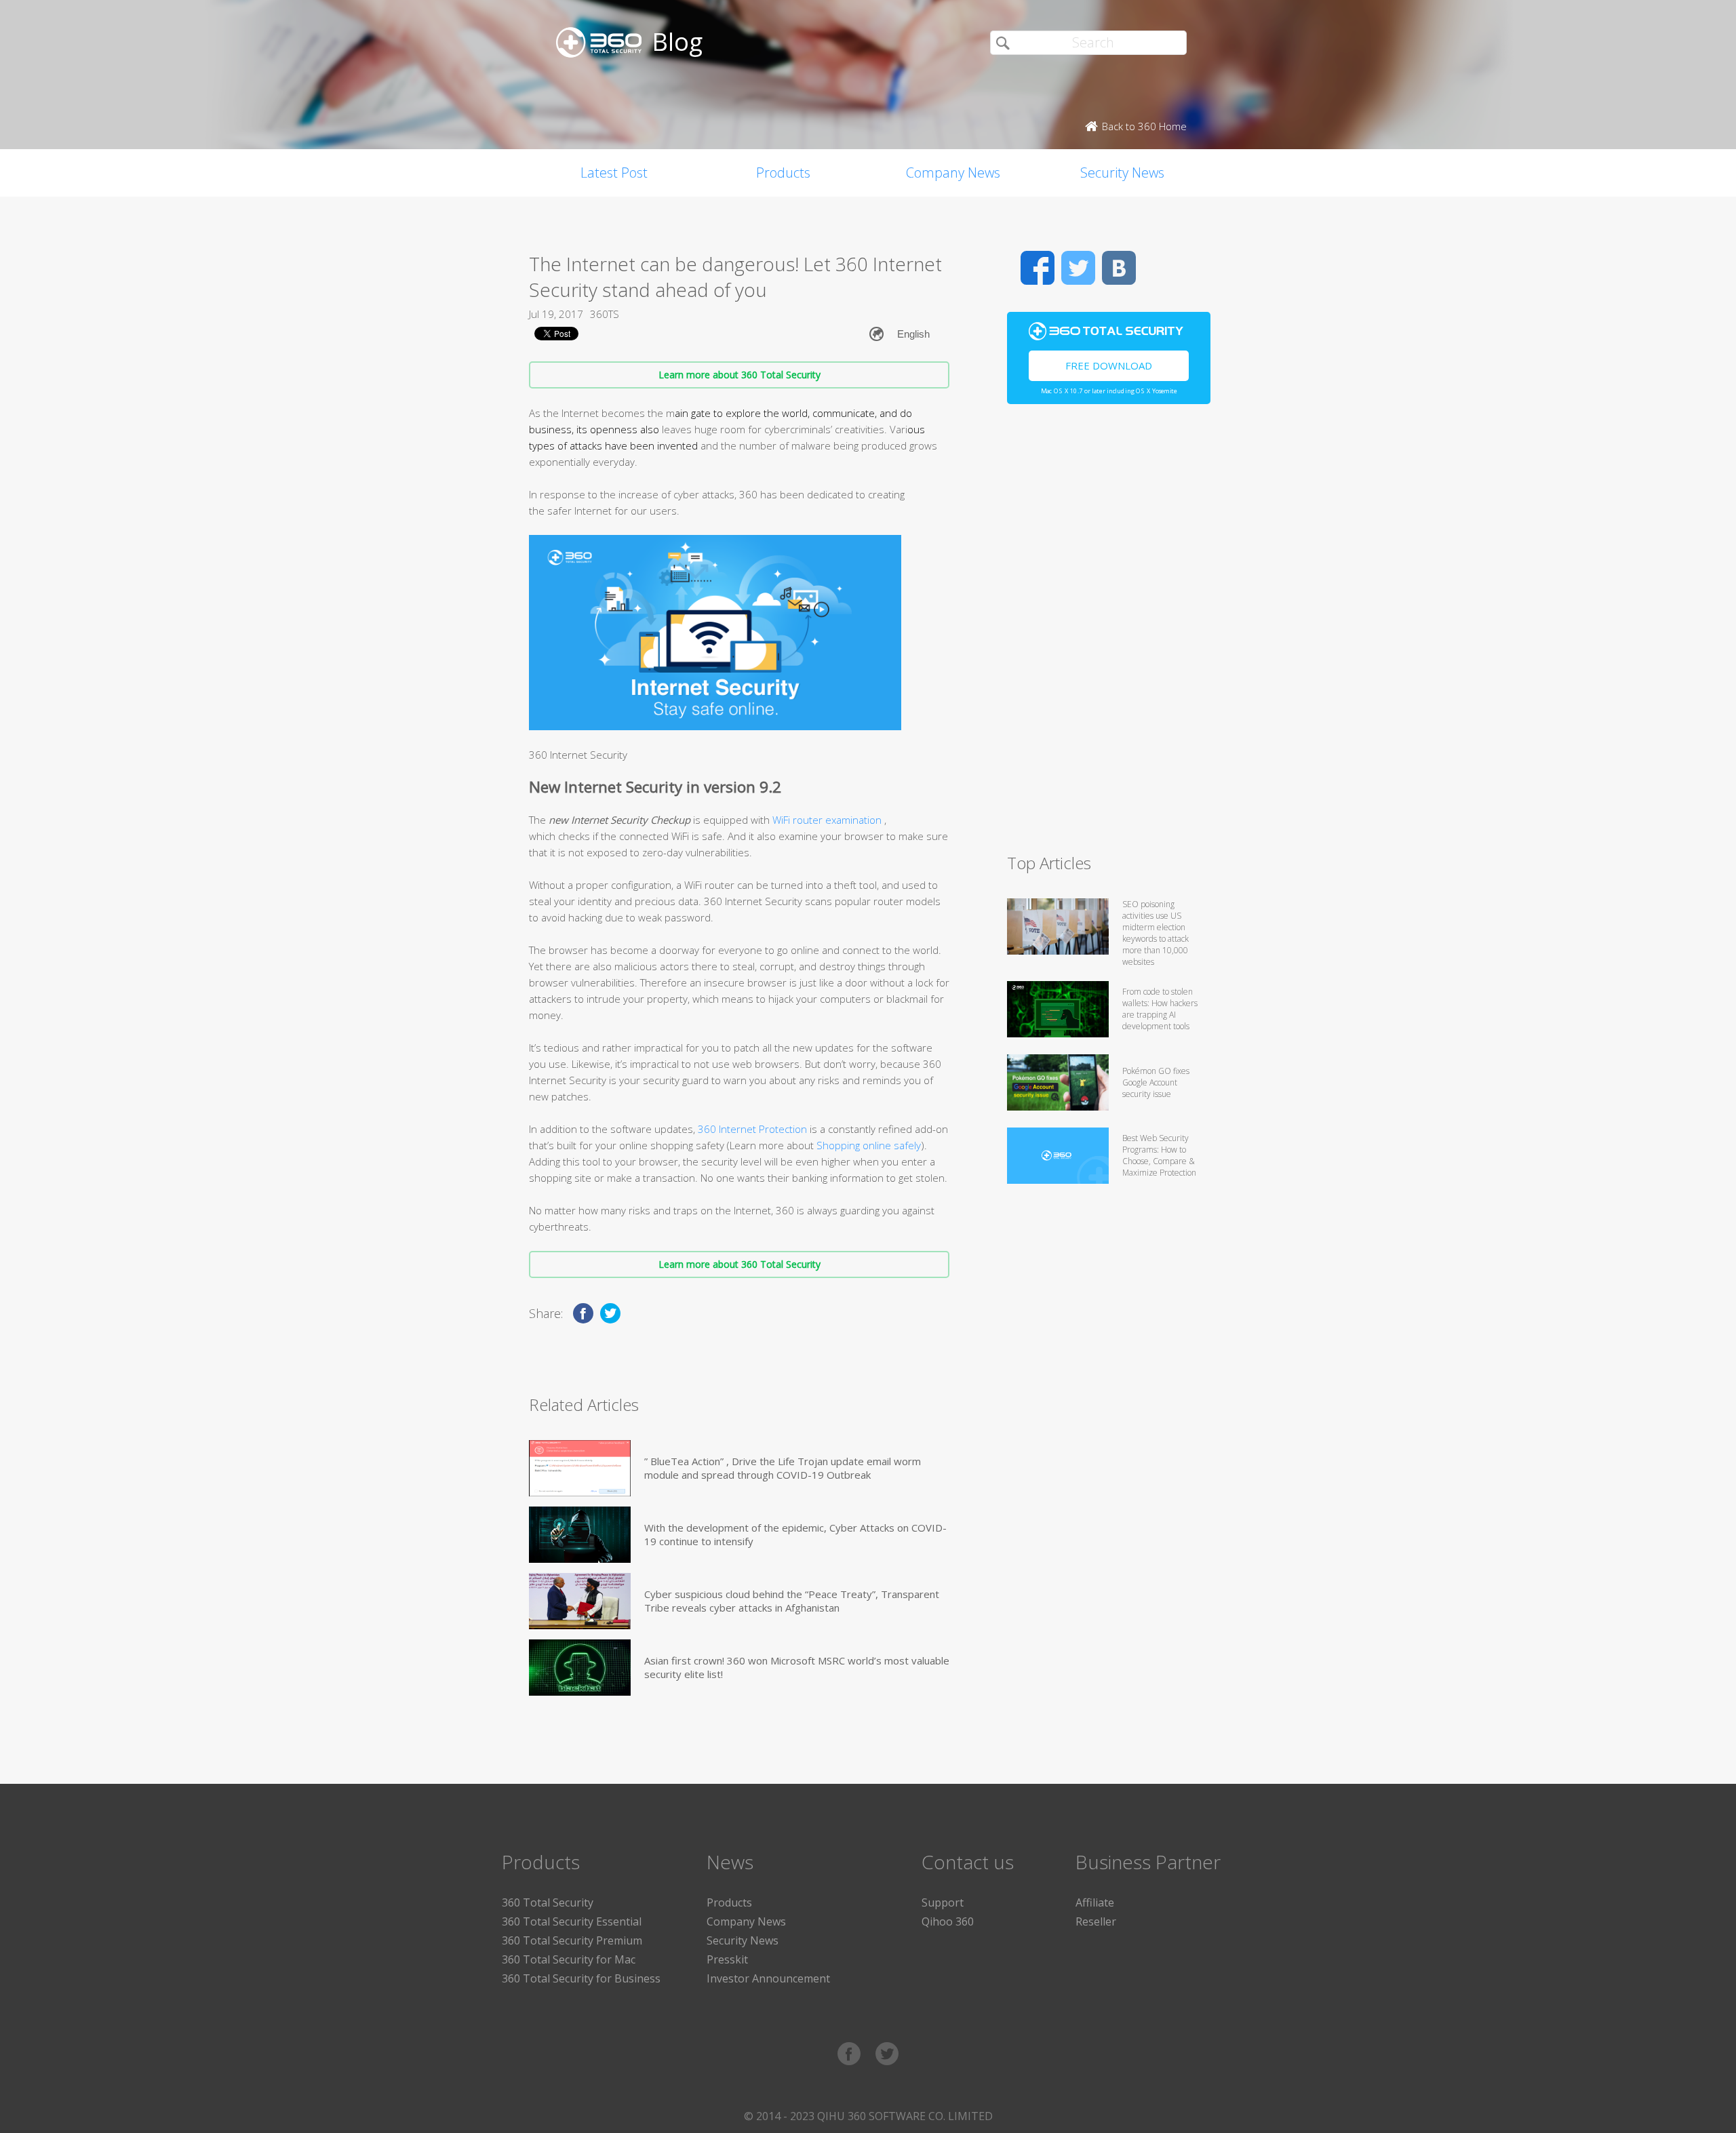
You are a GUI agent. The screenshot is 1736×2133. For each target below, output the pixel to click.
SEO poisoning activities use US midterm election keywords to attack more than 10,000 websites (1156, 933)
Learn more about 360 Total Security (739, 375)
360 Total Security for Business (581, 1978)
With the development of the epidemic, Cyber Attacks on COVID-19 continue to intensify (795, 1534)
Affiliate (1095, 1902)
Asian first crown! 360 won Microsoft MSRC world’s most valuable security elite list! (797, 1667)
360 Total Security (548, 1902)
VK (1119, 268)
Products (783, 173)
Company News (953, 173)
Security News (1122, 173)
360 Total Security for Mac (569, 1959)
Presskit (727, 1959)
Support (943, 1902)
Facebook (1038, 268)
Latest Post (614, 173)
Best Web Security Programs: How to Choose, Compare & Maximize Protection (1159, 1155)
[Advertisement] (1109, 635)
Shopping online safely (869, 1145)
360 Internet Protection (752, 1129)
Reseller (1096, 1921)
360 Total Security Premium (572, 1940)
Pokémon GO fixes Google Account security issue (1156, 1082)
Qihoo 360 (948, 1921)
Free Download (1109, 365)
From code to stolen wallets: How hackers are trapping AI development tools (1160, 1009)
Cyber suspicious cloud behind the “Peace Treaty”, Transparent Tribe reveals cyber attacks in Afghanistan (792, 1601)
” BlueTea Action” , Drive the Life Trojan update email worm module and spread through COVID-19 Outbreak (783, 1468)
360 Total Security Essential (572, 1921)
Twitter (1078, 268)
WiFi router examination (828, 820)
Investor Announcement (768, 1978)
